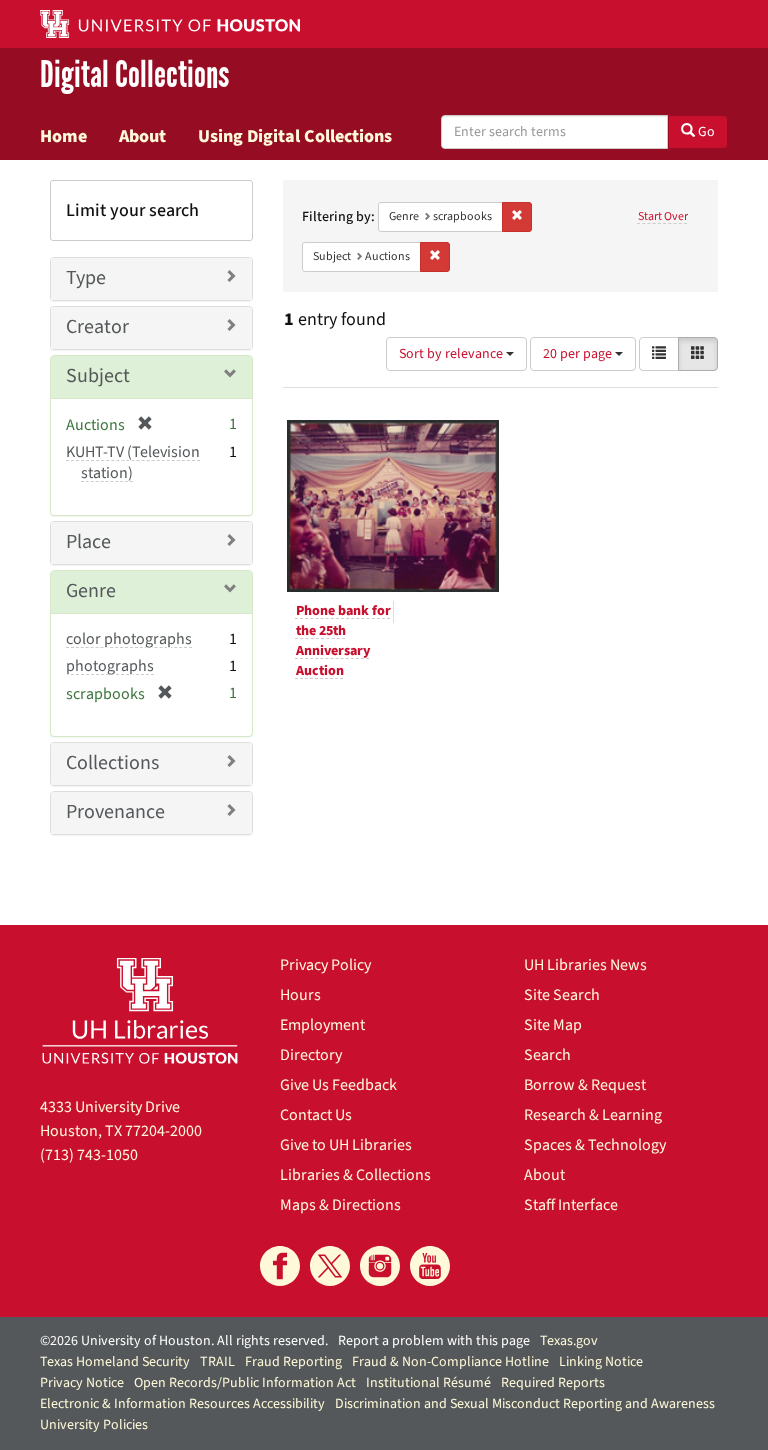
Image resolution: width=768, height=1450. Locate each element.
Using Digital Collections (295, 136)
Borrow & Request (585, 1085)
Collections (112, 763)
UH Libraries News (585, 965)
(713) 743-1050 (89, 1155)
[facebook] (280, 1266)
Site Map (553, 1025)
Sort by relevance (452, 354)
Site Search (562, 995)
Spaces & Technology (595, 1145)
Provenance (115, 812)
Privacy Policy (325, 965)
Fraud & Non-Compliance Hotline (450, 1362)
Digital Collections (134, 76)
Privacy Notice (82, 1383)
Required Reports (553, 1383)
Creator (97, 327)
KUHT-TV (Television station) (133, 462)
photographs (110, 666)
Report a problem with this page (434, 1341)
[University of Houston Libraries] (140, 1010)
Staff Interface (571, 1205)
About (142, 136)
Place (88, 542)
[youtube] (430, 1266)
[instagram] (380, 1266)
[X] (330, 1266)
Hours (300, 995)
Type (86, 278)
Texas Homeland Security (115, 1362)
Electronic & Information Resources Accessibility (182, 1404)
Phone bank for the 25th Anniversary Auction (343, 641)
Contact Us (316, 1115)
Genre (91, 591)
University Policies (94, 1425)
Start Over (663, 216)
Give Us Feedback (338, 1085)
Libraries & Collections (355, 1175)
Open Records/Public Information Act (245, 1383)
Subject (98, 376)
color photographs (129, 639)
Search (547, 1055)
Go (705, 132)
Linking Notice (601, 1362)
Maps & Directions (340, 1205)
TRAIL (217, 1362)
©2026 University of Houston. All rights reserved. (184, 1341)
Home (63, 136)
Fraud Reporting (293, 1362)
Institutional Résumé (428, 1383)
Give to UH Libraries (346, 1145)
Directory (311, 1055)
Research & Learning (593, 1115)
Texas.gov (569, 1341)
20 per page (579, 354)
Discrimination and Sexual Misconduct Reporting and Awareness (525, 1404)
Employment (322, 1025)
